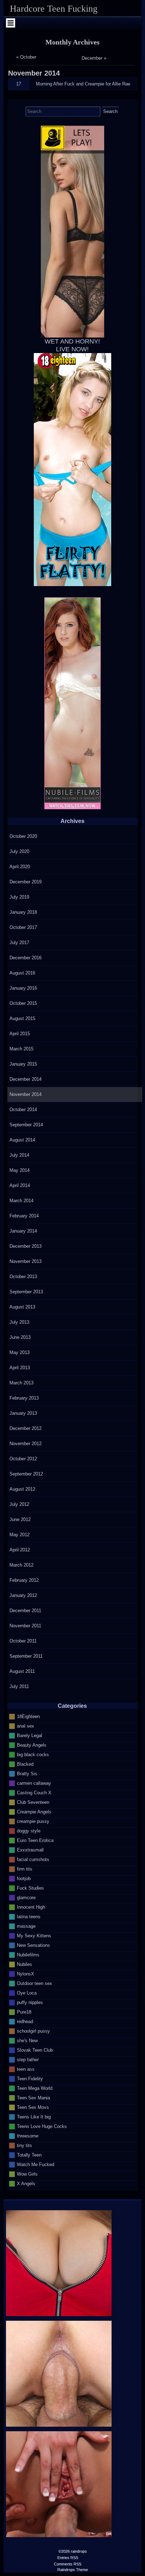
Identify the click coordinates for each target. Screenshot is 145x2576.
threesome (28, 2136)
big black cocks (33, 1754)
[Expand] (10, 23)
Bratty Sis (27, 1773)
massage (26, 1926)
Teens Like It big (34, 2116)
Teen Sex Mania (33, 2097)
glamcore (26, 1897)
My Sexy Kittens (34, 1935)
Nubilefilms (28, 1954)
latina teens (29, 1916)
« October (26, 57)
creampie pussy (33, 1821)
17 (19, 84)
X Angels (26, 2183)
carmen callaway (34, 1783)
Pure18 (24, 2012)
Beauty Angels (32, 1745)
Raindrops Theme (73, 2570)
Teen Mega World (35, 2088)
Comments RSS (68, 2564)
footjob (24, 1878)
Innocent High (31, 1907)
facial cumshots (33, 1859)
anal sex (26, 1726)
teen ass (26, 2069)
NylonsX (26, 1973)
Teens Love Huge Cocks (42, 2126)
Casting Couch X (34, 1792)
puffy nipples (30, 2002)
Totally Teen (29, 2155)
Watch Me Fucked (36, 2164)
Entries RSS (68, 2558)
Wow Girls (27, 2174)
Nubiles (24, 1964)
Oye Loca (27, 1993)
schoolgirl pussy (33, 2031)
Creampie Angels (34, 1811)
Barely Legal (30, 1735)
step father (28, 2059)
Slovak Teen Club (35, 2050)
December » (94, 58)
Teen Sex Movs (33, 2107)
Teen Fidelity (30, 2078)
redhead (25, 2021)
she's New (27, 2040)
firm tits (25, 1869)
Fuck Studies (30, 1888)
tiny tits (24, 2145)
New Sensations (33, 1945)
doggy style (29, 1830)
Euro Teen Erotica (35, 1840)
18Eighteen (28, 1716)
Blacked (25, 1764)
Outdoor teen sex (34, 1983)
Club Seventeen (33, 1802)
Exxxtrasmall (30, 1850)
